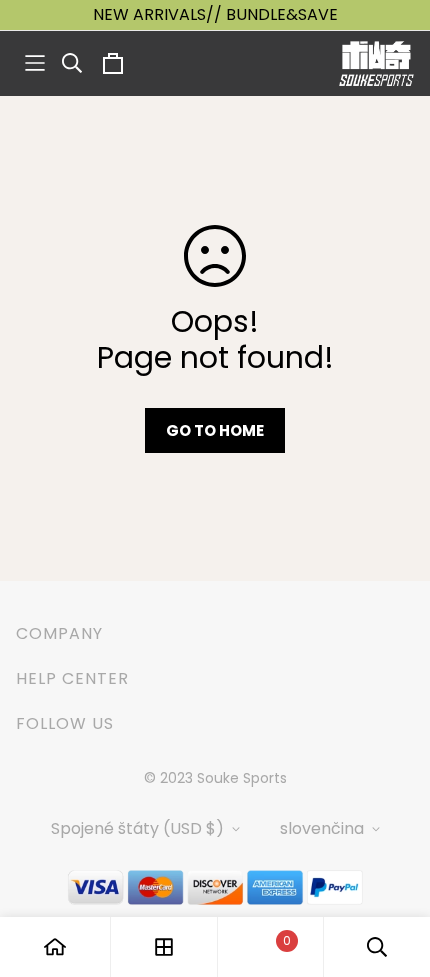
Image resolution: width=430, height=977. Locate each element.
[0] (270, 947)
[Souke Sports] (376, 63)
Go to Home (215, 430)
